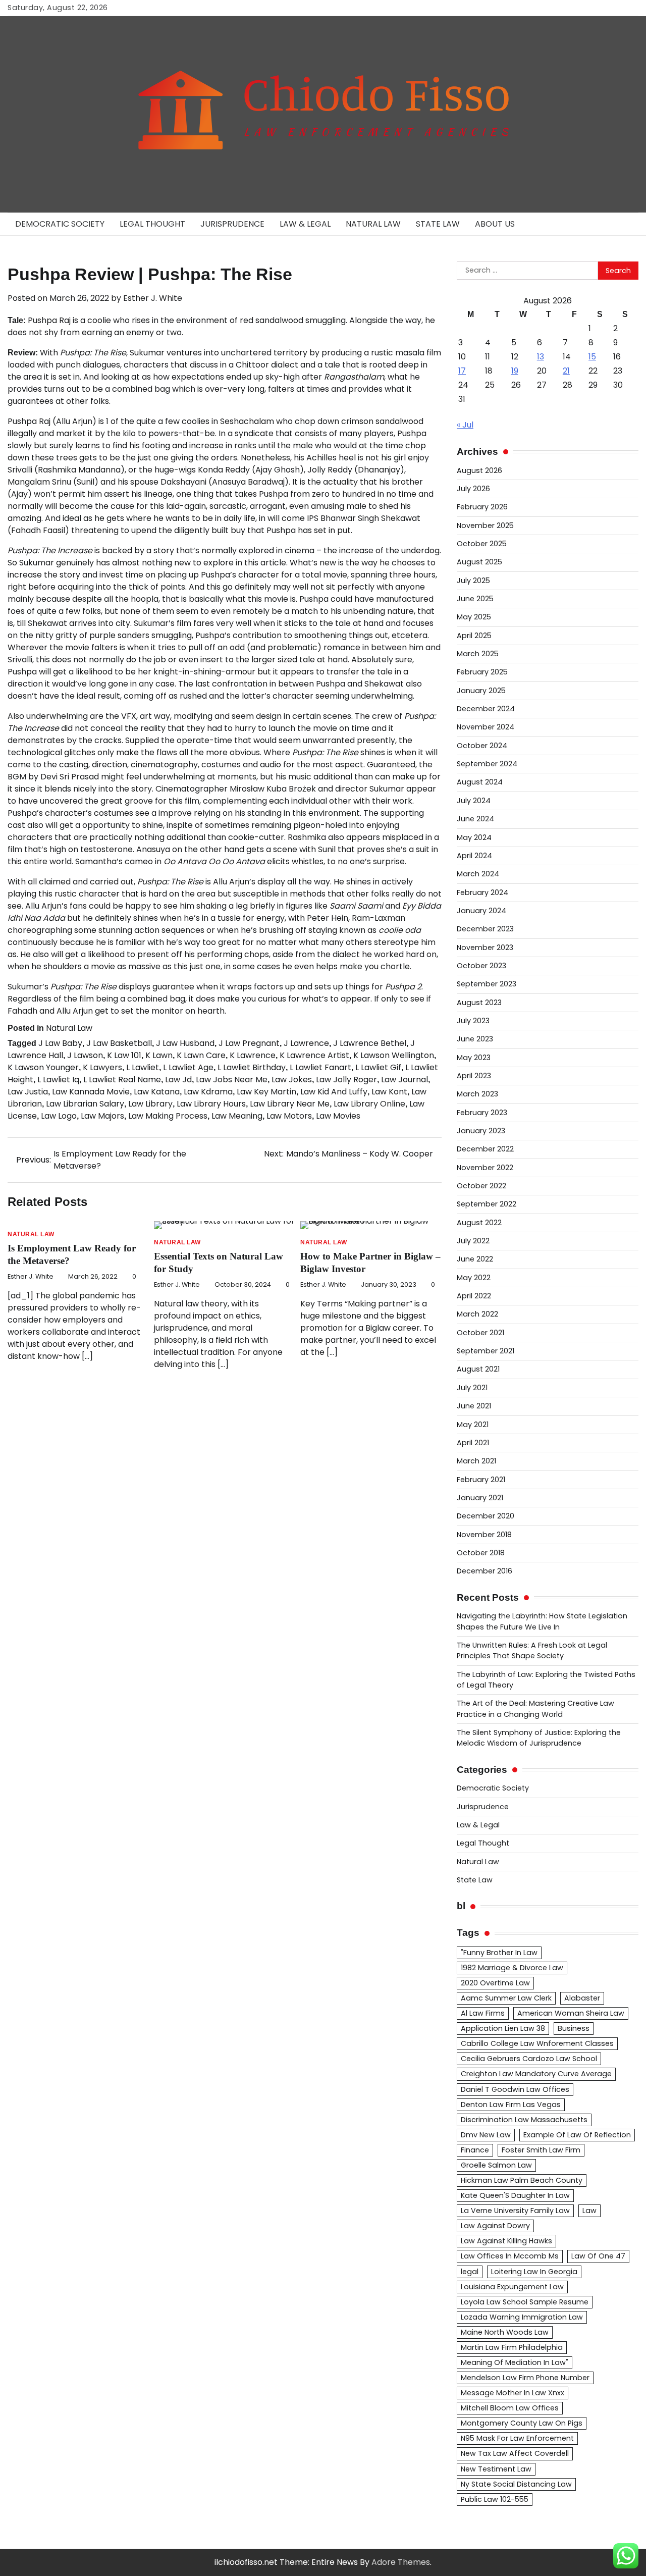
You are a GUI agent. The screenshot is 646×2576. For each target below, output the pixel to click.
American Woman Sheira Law (571, 2013)
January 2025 (481, 691)
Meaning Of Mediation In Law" (515, 2362)
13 (541, 357)
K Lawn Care (201, 1055)
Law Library (150, 1104)
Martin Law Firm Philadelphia (512, 2347)
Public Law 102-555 (495, 2499)
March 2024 (478, 874)
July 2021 (472, 1388)
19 (515, 371)
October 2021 (480, 1333)
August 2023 (479, 1003)
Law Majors (102, 1116)
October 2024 (482, 746)
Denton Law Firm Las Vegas (511, 2105)
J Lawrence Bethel (370, 1043)
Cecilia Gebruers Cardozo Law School (529, 2059)
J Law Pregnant (249, 1043)
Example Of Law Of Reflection (577, 2135)
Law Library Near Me (290, 1104)
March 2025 (478, 654)
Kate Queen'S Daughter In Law (515, 2195)
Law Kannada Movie (91, 1092)
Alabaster (582, 1998)
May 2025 (474, 617)
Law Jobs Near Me (232, 1080)
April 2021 (473, 1443)
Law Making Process (168, 1116)
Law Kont (389, 1092)
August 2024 (480, 782)
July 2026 (473, 489)
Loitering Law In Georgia (534, 2272)
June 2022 (475, 1259)
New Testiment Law (496, 2469)
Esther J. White (153, 298)
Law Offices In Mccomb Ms (510, 2256)
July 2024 (474, 801)
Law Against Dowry (495, 2226)
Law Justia (28, 1092)
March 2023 (477, 1094)
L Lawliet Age (188, 1067)
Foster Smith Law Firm (541, 2150)
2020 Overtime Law (495, 1983)
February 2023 (482, 1113)
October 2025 (482, 544)
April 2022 (474, 1296)
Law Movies (338, 1116)
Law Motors (289, 1116)
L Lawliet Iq (58, 1080)
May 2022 (474, 1278)
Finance (475, 2150)
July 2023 (473, 1021)
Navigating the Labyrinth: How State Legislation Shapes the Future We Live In (542, 1621)
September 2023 (487, 984)
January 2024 (481, 911)
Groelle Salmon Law (496, 2165)
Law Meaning (237, 1116)
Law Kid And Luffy (334, 1092)
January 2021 (480, 1498)
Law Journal (405, 1080)
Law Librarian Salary (85, 1104)
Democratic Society (60, 224)
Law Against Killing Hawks (506, 2241)
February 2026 (482, 507)
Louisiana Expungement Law (512, 2287)
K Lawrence (253, 1055)
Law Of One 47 (598, 2256)
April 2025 (474, 636)
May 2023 (474, 1058)
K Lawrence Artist (314, 1055)
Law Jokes (292, 1080)
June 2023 (475, 1039)
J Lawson (85, 1055)
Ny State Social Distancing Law (516, 2484)
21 (566, 371)
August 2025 (479, 562)
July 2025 (473, 581)
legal (470, 2272)
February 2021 (481, 1480)
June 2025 (475, 599)
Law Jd (178, 1080)
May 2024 (474, 837)
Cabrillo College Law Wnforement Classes (537, 2043)
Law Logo (59, 1116)
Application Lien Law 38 (503, 2028)
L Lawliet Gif (378, 1067)
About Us (495, 224)
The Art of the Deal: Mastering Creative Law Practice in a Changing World (535, 1708)
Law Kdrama (208, 1092)
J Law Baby (60, 1043)
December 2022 (485, 1149)
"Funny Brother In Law (499, 1953)
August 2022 (479, 1223)
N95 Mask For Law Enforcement (517, 2438)
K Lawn (159, 1055)
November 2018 (484, 1535)
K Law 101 (124, 1055)
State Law (438, 224)
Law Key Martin (266, 1092)
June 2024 (475, 819)
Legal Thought (152, 224)
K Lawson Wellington (394, 1055)
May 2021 (473, 1425)
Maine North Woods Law (505, 2332)
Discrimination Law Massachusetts (524, 2120)
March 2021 (476, 1461)
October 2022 (481, 1186)
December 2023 (485, 929)
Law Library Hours (211, 1104)
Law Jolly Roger (346, 1080)
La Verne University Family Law (515, 2211)
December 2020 (486, 1516)
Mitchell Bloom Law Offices (510, 2408)
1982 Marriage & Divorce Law (512, 1968)
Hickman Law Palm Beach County (522, 2180)
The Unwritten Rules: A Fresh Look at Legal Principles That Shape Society (532, 1650)
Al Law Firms (483, 2013)
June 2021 (474, 1406)
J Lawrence (306, 1043)
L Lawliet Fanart (320, 1067)
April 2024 (474, 856)
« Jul (465, 425)
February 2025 (482, 672)
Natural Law (373, 224)
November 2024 (486, 727)
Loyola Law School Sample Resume (525, 2302)
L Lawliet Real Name (122, 1080)
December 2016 (484, 1571)
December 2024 (486, 709)
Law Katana (157, 1092)
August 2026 (479, 470)
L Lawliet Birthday (252, 1067)
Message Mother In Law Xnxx (513, 2393)
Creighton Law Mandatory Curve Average (536, 2074)
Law (589, 2211)
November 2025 (485, 525)
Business (574, 2028)
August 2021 (478, 1369)
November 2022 (485, 1168)
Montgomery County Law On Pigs (522, 2423)
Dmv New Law (486, 2135)
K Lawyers (102, 1067)
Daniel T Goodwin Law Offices (515, 2089)
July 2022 (473, 1241)
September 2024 (487, 764)
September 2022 (487, 1204)
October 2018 (481, 1553)
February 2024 (482, 892)
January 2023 (481, 1131)
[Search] (626, 224)
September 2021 (486, 1351)
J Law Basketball (119, 1043)
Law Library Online (369, 1104)
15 (592, 357)
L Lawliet (143, 1067)
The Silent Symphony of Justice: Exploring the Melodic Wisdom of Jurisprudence (539, 1738)
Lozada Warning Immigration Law (522, 2317)
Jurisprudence (232, 224)
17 (462, 371)
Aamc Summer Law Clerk (506, 1998)
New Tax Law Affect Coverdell (515, 2453)
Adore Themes (401, 2562)
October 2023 (481, 966)
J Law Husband (185, 1043)
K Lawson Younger (43, 1067)
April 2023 (474, 1076)
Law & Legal (305, 224)
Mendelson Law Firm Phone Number (525, 2378)
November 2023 (485, 948)
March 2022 (477, 1314)
